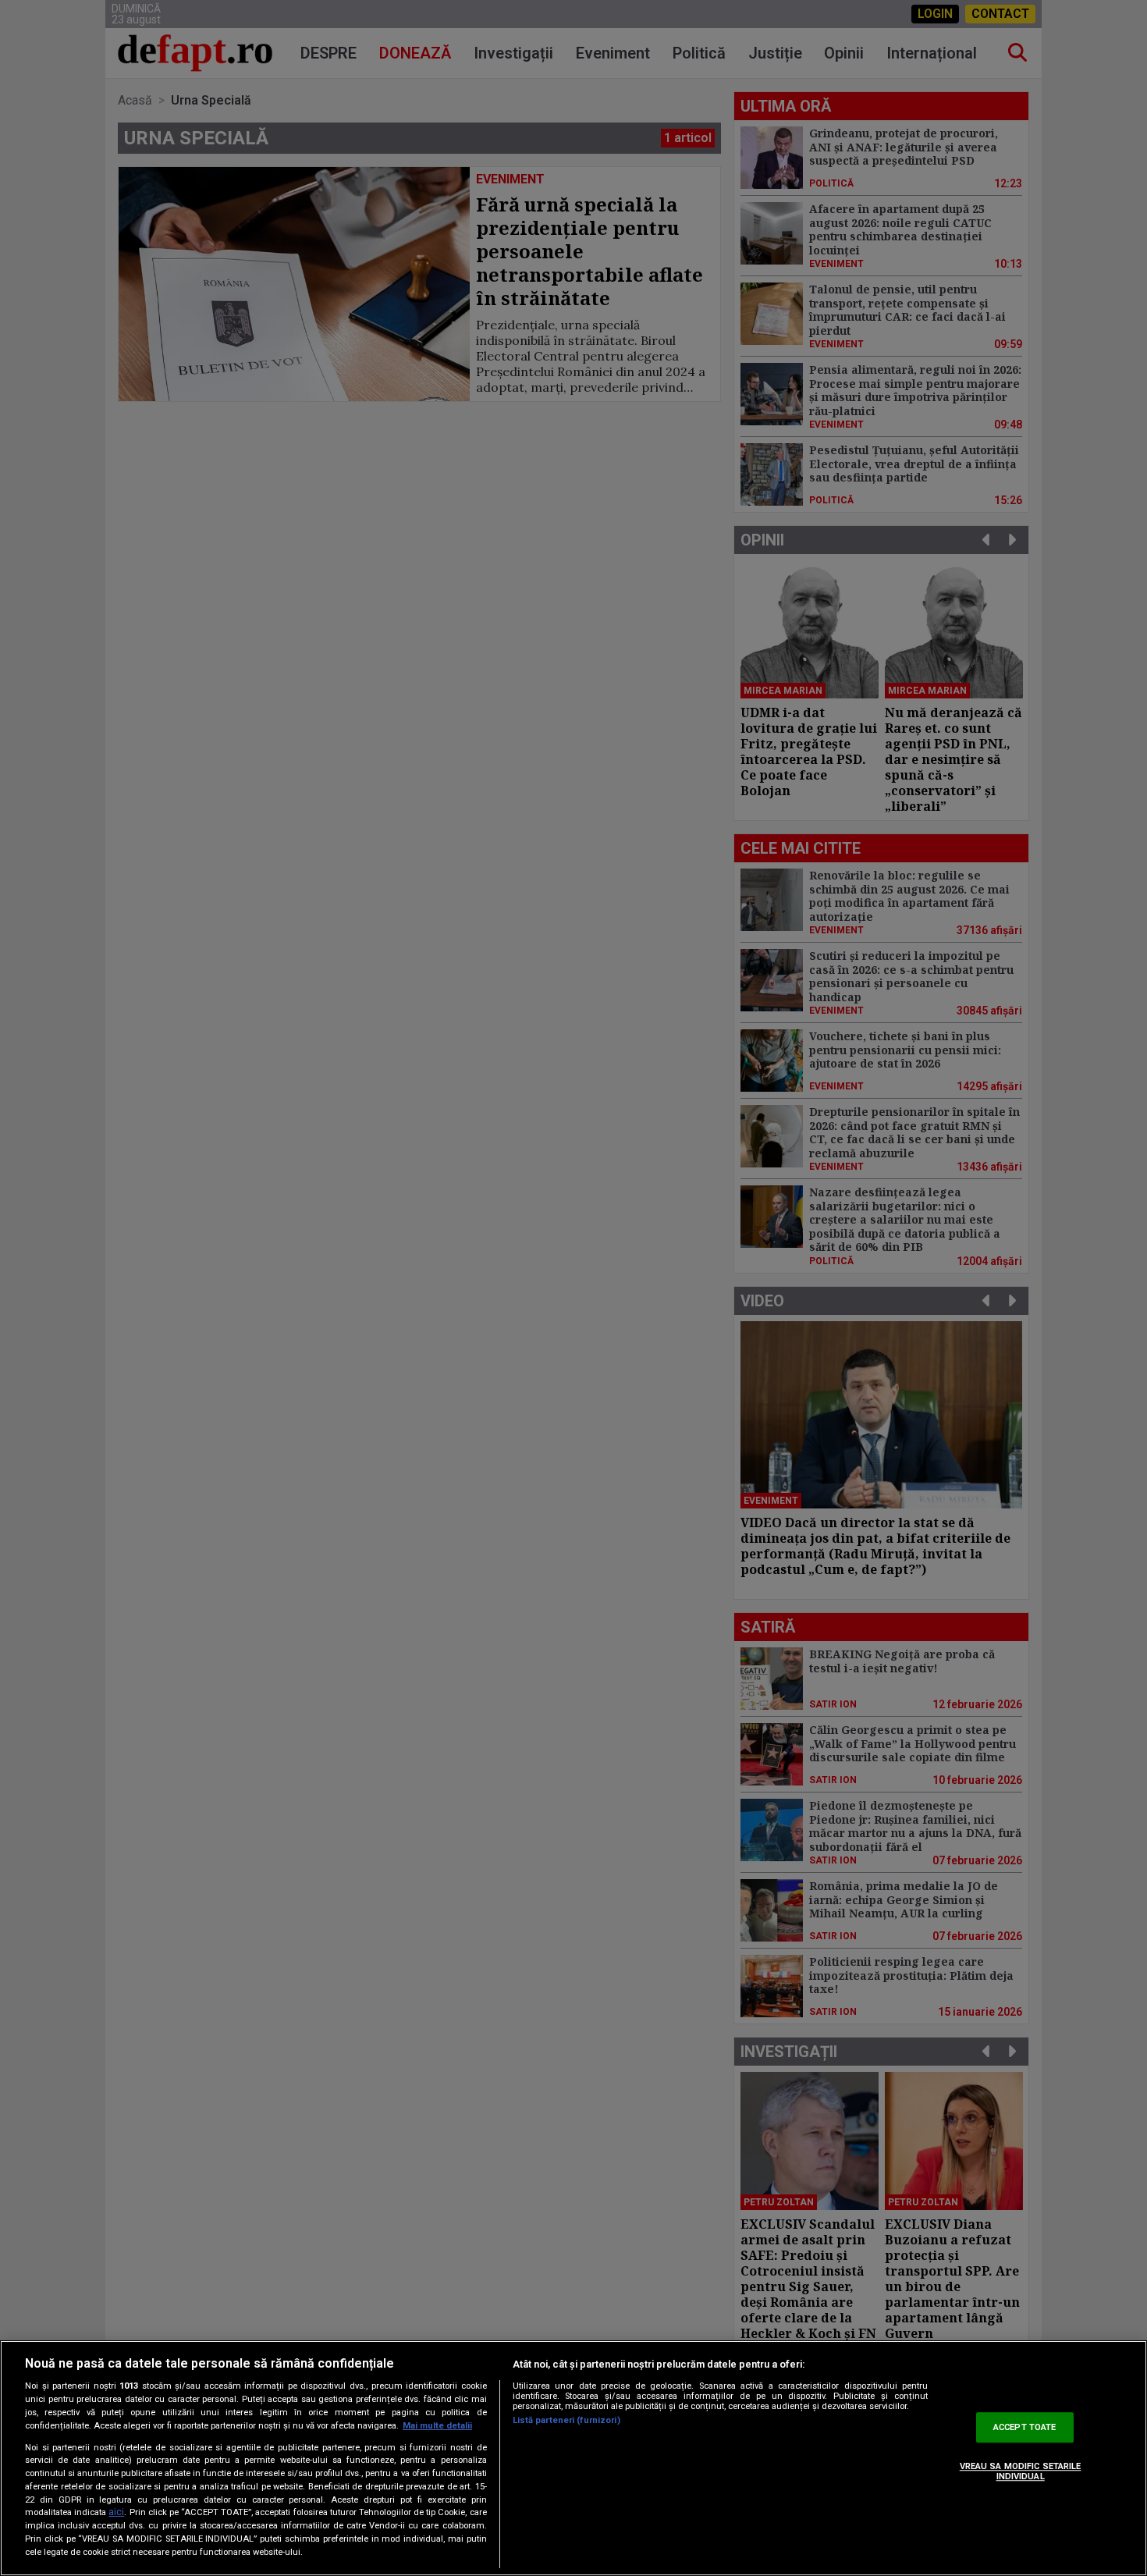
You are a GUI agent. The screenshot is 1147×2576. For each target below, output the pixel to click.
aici (116, 2513)
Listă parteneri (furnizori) (566, 2420)
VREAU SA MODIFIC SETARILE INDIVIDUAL (1021, 2471)
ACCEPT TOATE (1024, 2427)
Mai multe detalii (437, 2426)
